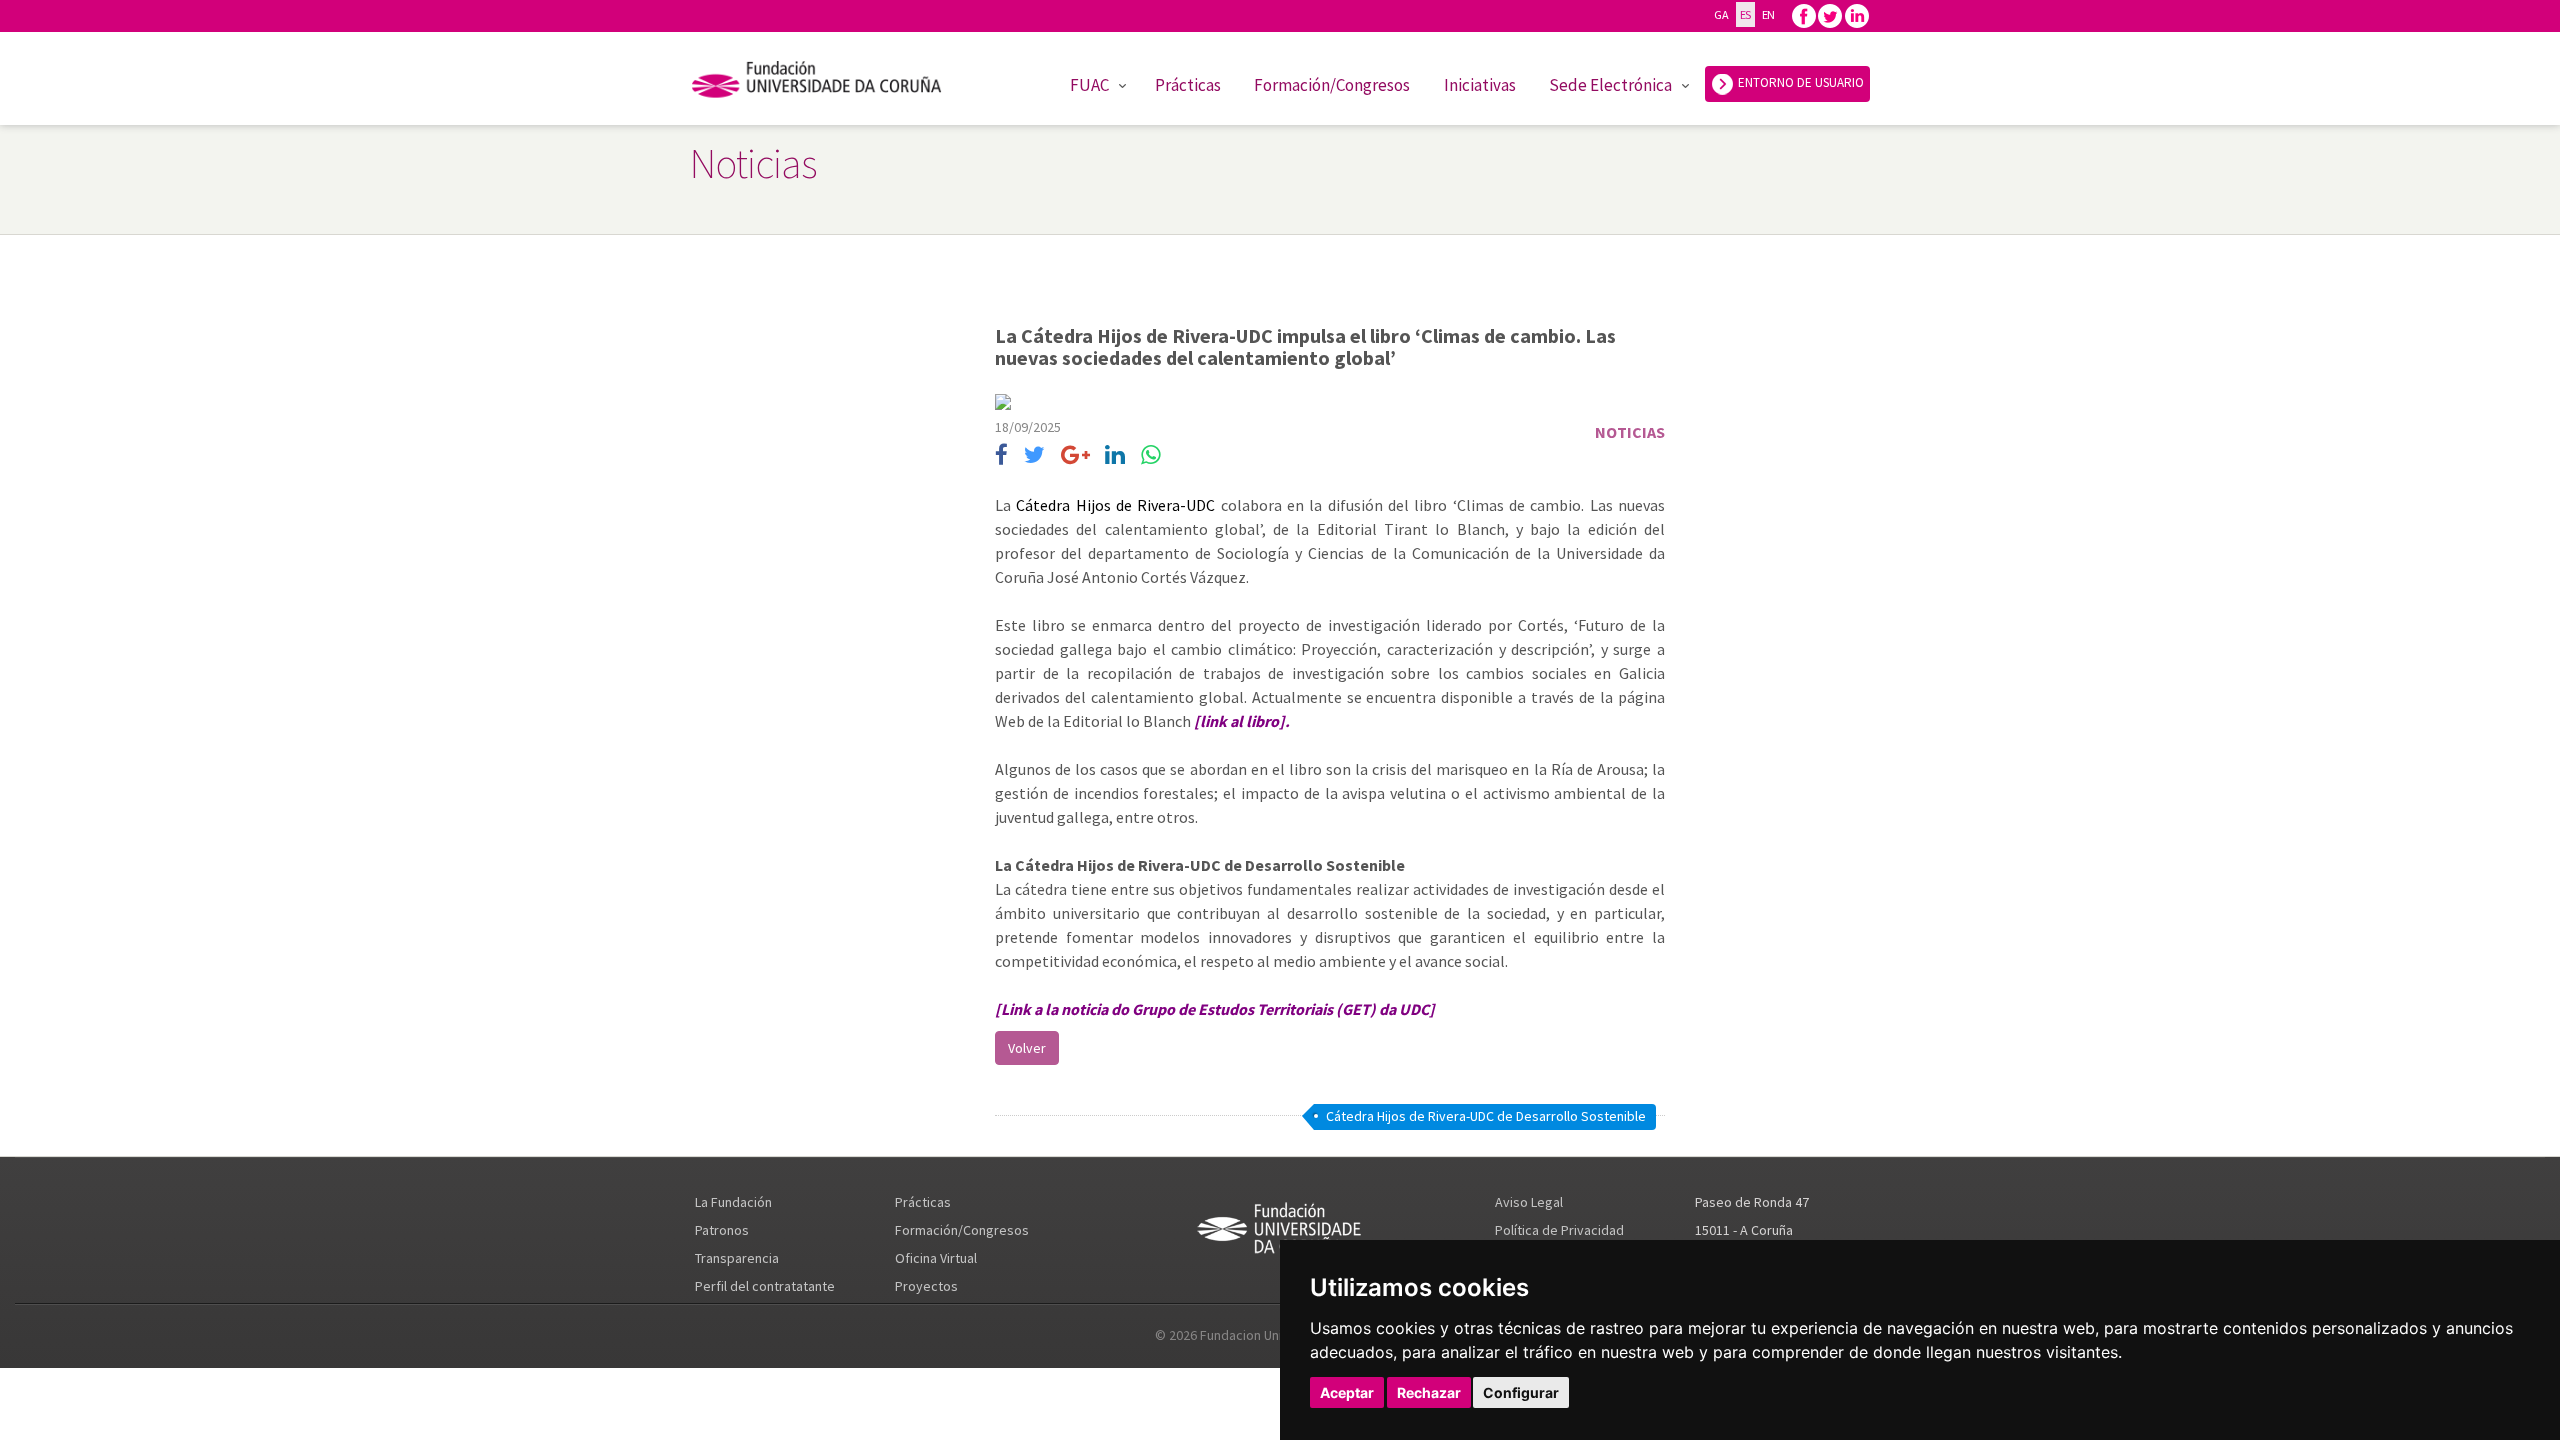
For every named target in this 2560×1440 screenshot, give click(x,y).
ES (1745, 14)
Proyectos (926, 1286)
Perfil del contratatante (765, 1286)
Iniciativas (1480, 85)
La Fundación (733, 1202)
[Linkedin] (1857, 14)
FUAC (1089, 85)
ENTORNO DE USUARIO (1799, 82)
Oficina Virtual (936, 1258)
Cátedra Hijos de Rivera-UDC (1115, 505)
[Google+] (1075, 455)
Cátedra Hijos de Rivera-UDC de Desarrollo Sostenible (1486, 1116)
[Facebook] (1804, 14)
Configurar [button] (1521, 1392)
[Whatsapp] (1151, 455)
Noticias (1630, 432)
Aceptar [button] (1347, 1392)
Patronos (722, 1230)
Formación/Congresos (1332, 85)
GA (1721, 14)
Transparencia (737, 1258)
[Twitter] (1830, 14)
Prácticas (1188, 85)
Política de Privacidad (1559, 1230)
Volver (1027, 1048)
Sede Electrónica (1610, 85)
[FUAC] (829, 83)
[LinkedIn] (1115, 455)
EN (1768, 14)
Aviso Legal (1529, 1202)
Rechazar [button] (1429, 1392)
